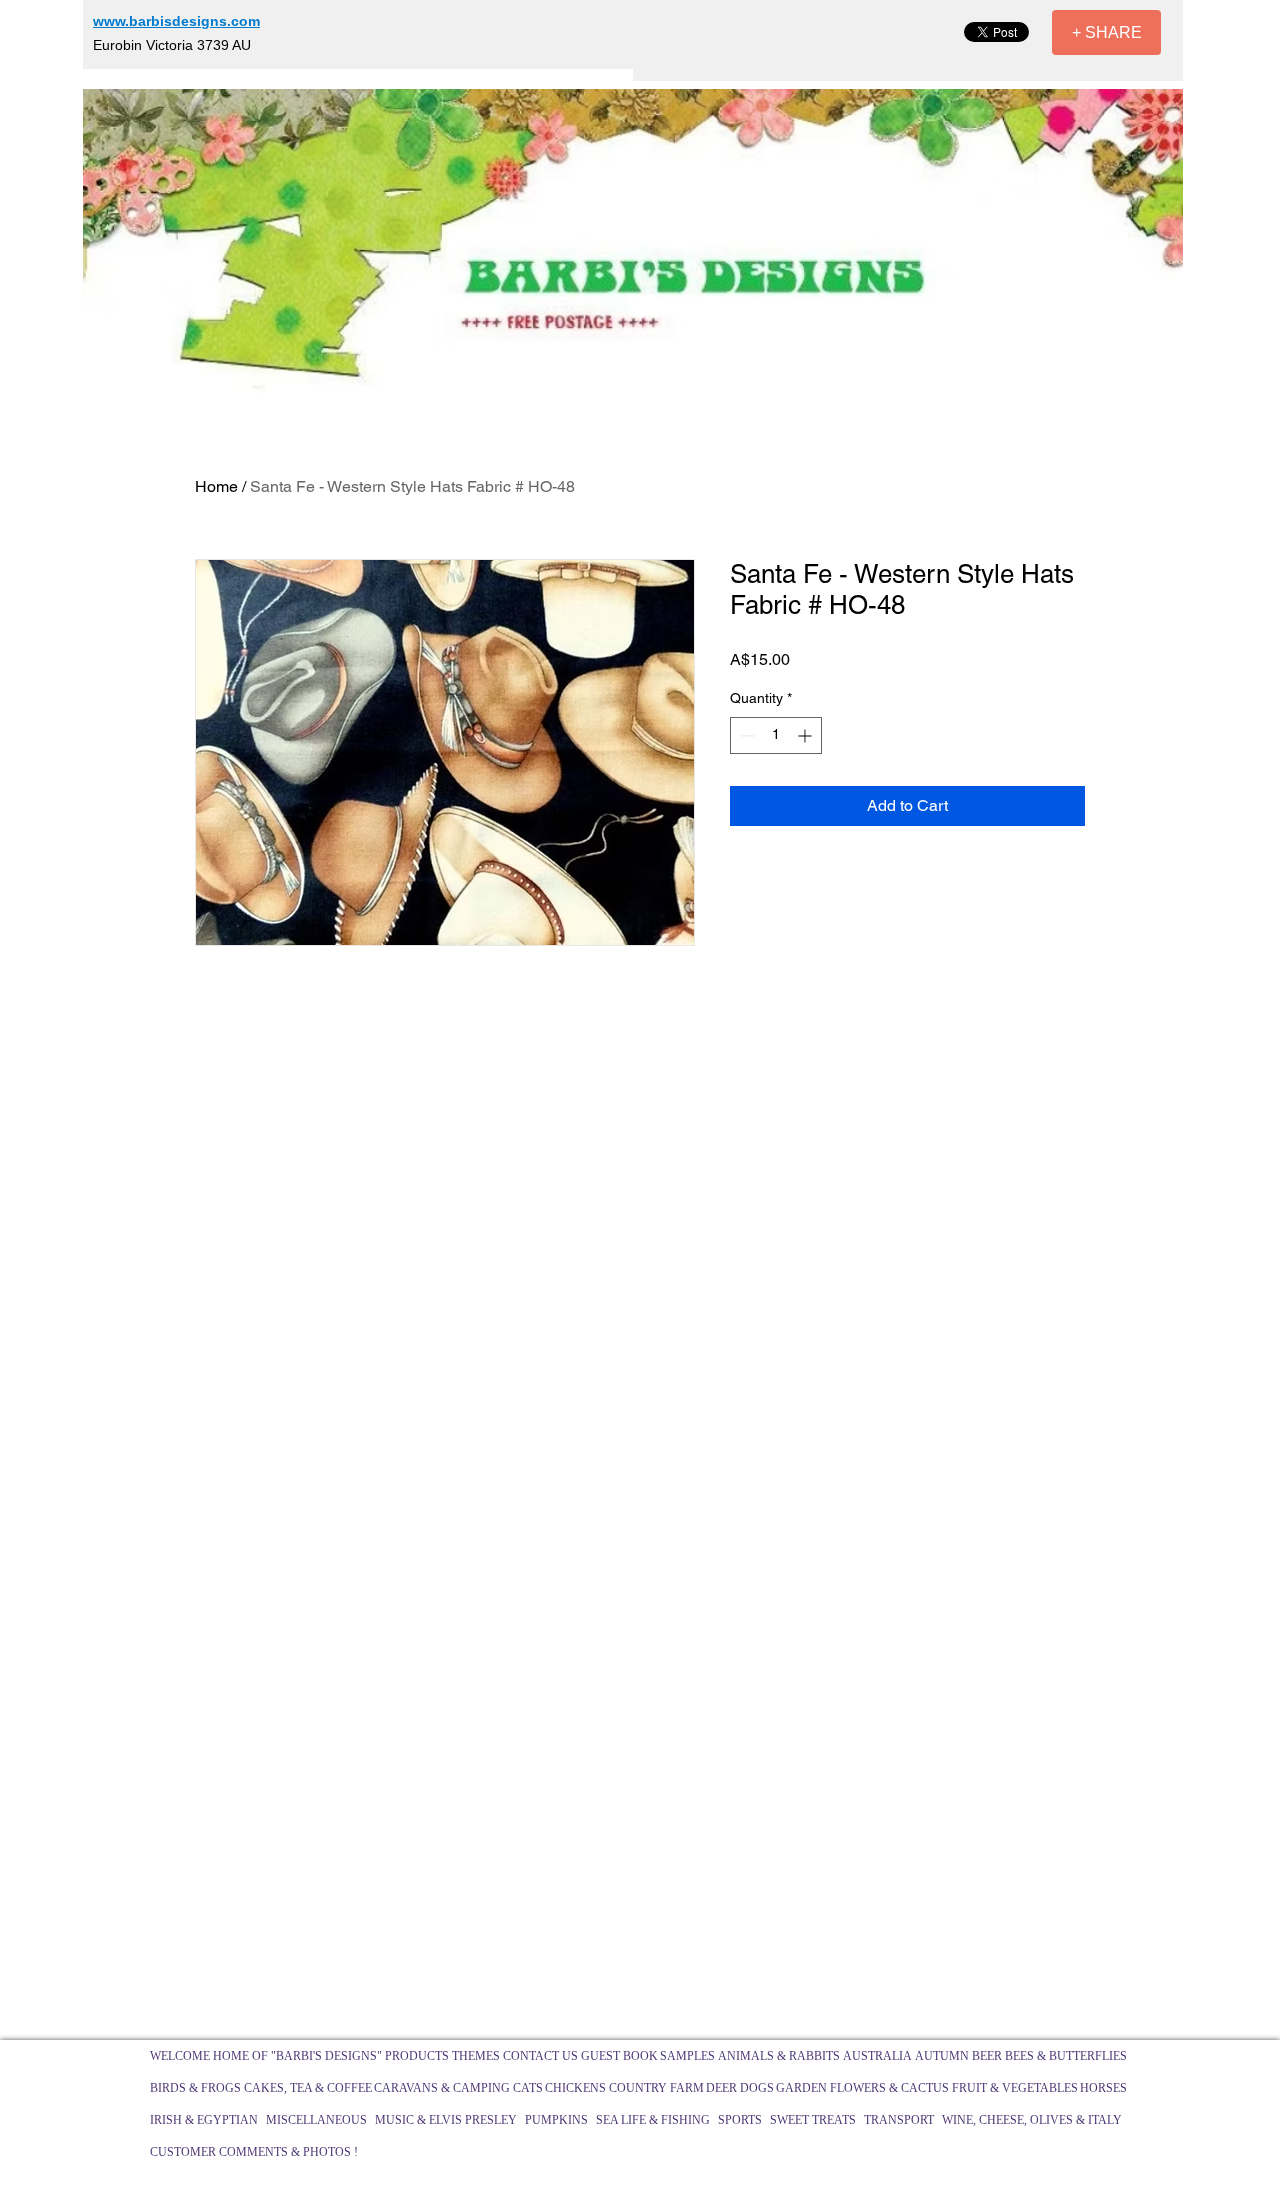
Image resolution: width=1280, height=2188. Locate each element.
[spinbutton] (776, 735)
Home (216, 486)
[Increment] (806, 735)
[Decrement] (745, 735)
